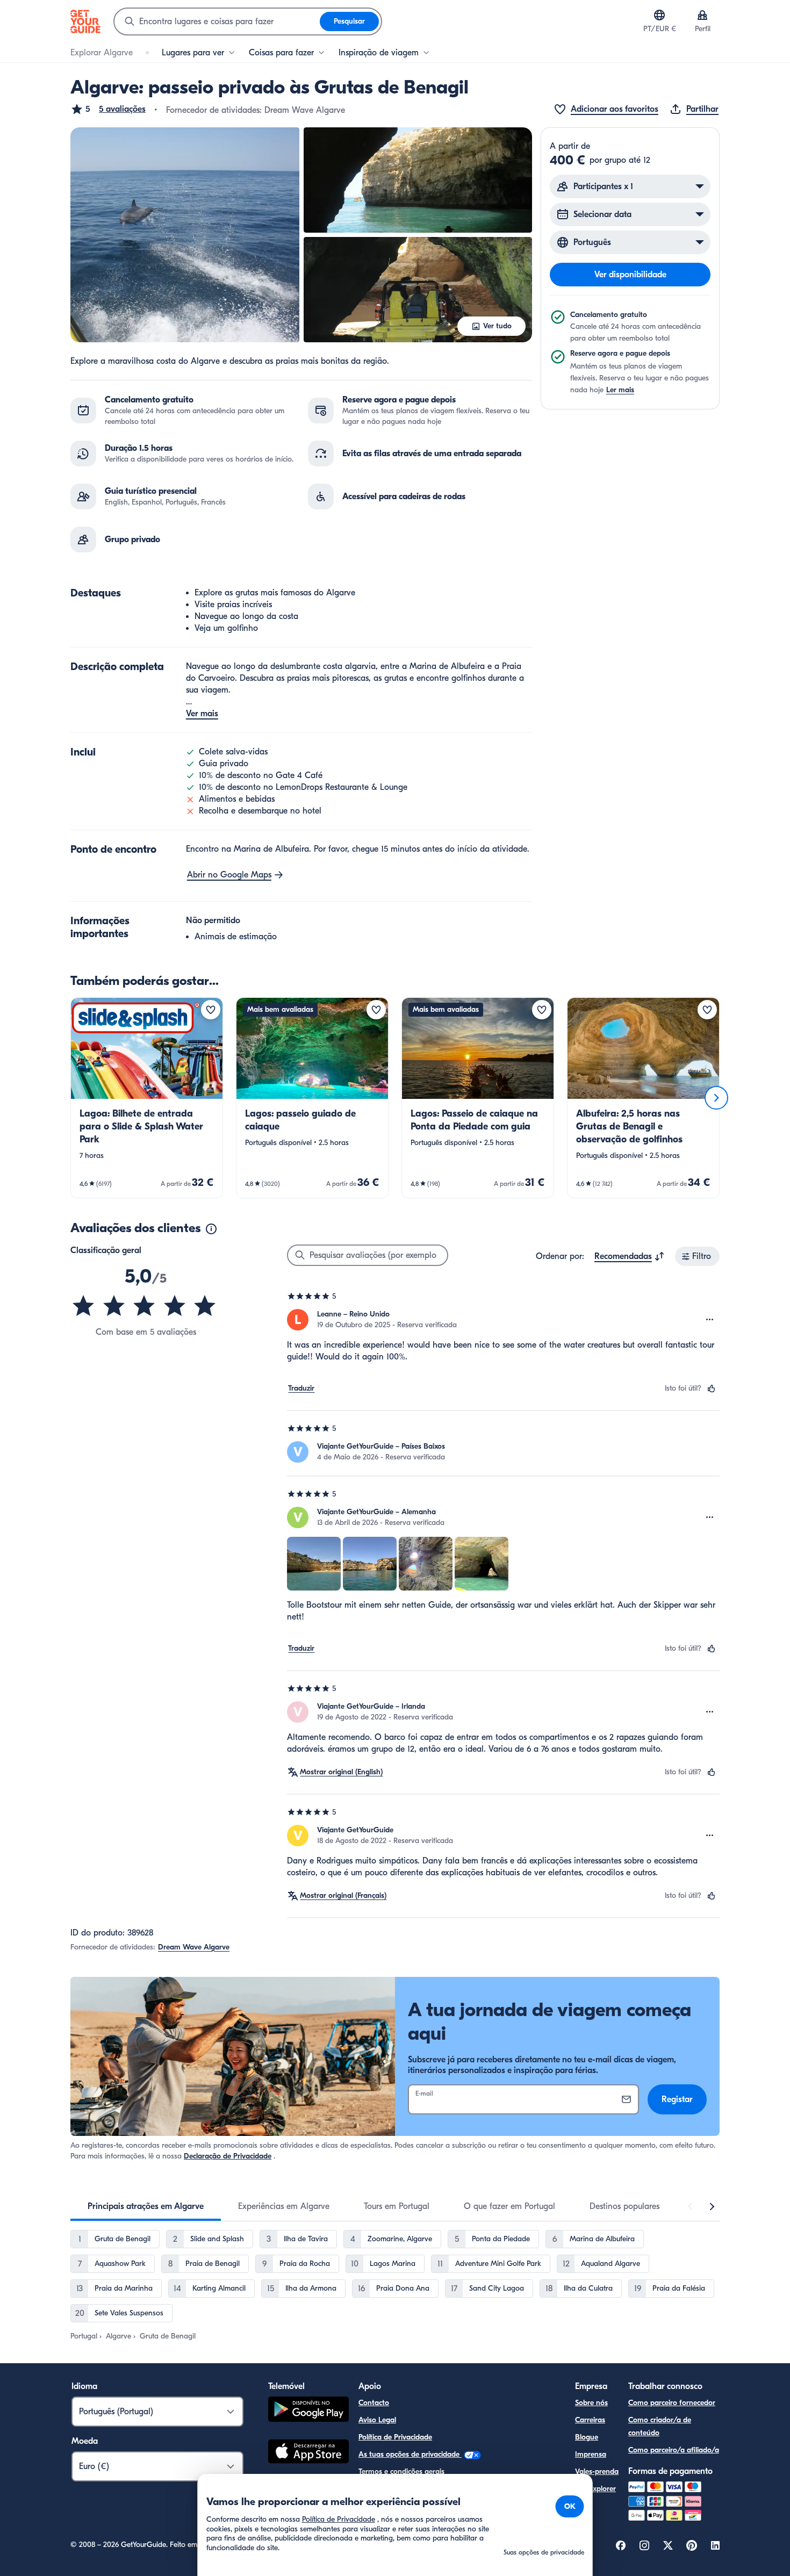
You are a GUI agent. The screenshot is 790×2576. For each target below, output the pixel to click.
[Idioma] (659, 15)
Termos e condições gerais (401, 2471)
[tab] (146, 2206)
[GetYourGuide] (85, 21)
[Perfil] (702, 15)
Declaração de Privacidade (228, 2156)
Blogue (587, 2437)
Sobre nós (591, 2403)
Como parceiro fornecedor (672, 2403)
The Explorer (595, 2489)
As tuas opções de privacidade (410, 2454)
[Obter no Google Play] (308, 2411)
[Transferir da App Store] (308, 2453)
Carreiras (590, 2420)
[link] (147, 1098)
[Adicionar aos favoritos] (211, 1010)
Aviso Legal (377, 2420)
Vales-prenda (597, 2471)
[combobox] (217, 21)
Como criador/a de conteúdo (660, 2426)
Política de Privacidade (395, 2437)
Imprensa (591, 2454)
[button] (108, 109)
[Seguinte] (716, 1098)
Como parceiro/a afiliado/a (674, 2450)
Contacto (374, 2403)
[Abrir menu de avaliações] (710, 1320)
